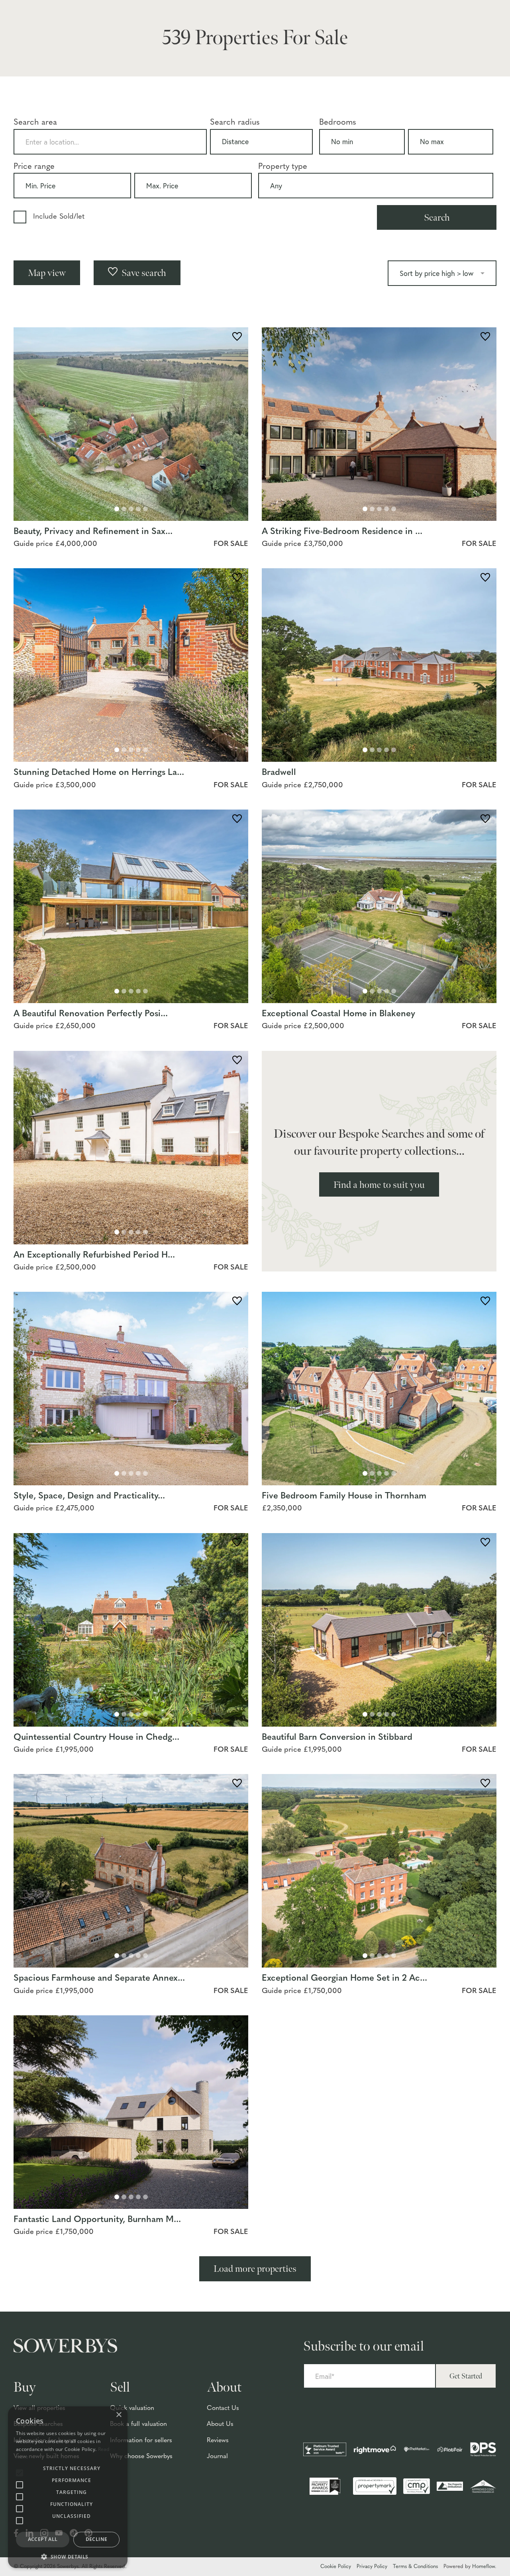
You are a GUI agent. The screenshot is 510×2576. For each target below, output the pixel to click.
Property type (283, 167)
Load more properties (255, 2269)
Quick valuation (132, 2408)
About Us (220, 2424)
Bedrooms (338, 123)
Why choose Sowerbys (141, 2457)
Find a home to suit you (379, 1185)
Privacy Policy (372, 2567)
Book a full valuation (138, 2424)
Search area (35, 123)
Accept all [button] (43, 2539)
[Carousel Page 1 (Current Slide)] (117, 509)
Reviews (218, 2441)
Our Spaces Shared (455, 25)
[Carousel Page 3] (131, 509)
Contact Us (223, 2408)
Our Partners (446, 39)
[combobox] (110, 142)
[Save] (237, 338)
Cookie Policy (336, 2567)
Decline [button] (97, 2539)
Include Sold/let (59, 217)
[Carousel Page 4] (138, 509)
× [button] (119, 2415)
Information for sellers (141, 2441)
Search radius (235, 123)
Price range (34, 167)
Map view (47, 273)
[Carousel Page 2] (124, 509)
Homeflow (484, 2567)
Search (437, 218)
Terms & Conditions (415, 2567)
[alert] (68, 2487)
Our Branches (447, 11)
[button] (68, 2556)
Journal (217, 2457)
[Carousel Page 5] (145, 509)
